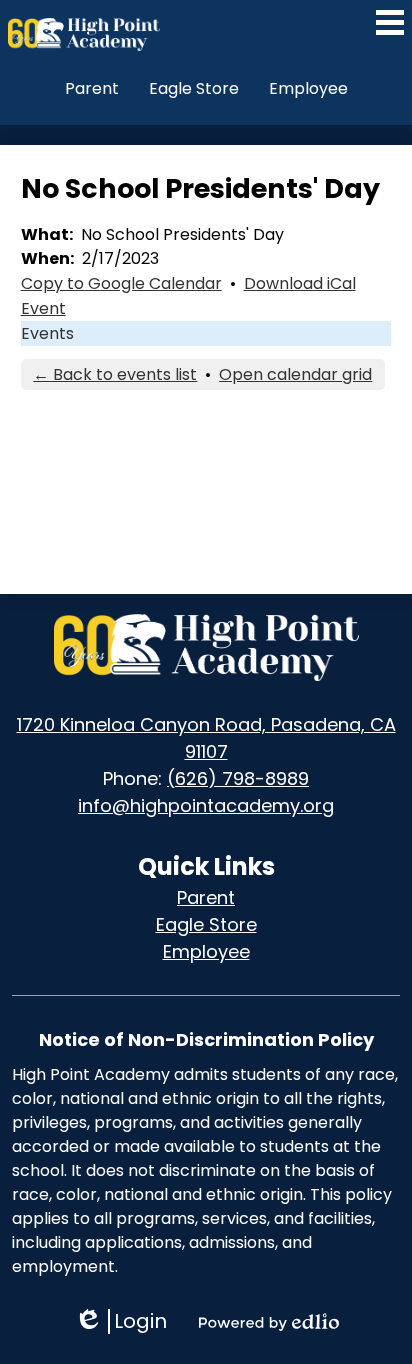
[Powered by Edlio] (269, 1322)
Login (120, 1321)
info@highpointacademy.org (206, 805)
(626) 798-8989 (238, 778)
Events (47, 333)
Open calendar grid (295, 374)
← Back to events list (115, 374)
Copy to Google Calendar (121, 283)
